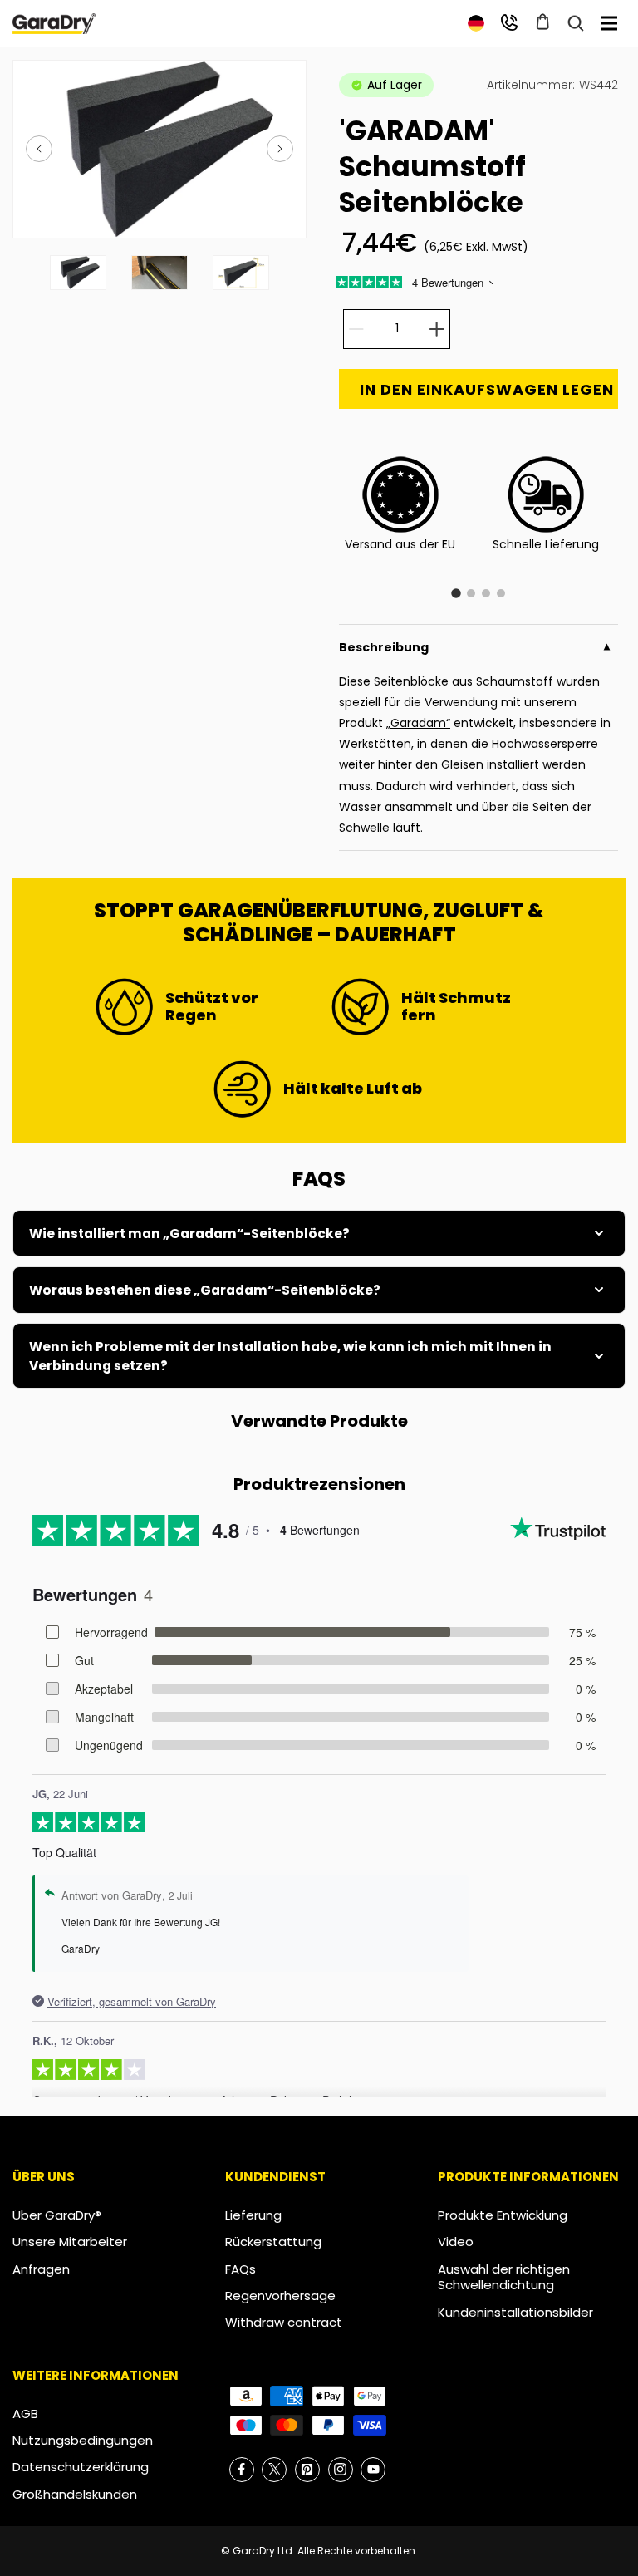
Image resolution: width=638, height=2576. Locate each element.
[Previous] (39, 149)
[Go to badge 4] (501, 593)
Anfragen (41, 2269)
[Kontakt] (509, 22)
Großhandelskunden (75, 2494)
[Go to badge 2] (471, 593)
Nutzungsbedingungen (83, 2440)
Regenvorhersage (280, 2296)
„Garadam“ (418, 723)
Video (456, 2242)
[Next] (280, 149)
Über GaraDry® (57, 2215)
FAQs (240, 2269)
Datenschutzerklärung (81, 2467)
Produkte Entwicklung (503, 2215)
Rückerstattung (273, 2242)
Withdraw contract (284, 2322)
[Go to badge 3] (486, 593)
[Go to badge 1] (456, 593)
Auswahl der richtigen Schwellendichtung (504, 2277)
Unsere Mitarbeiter (70, 2242)
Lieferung (253, 2215)
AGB (25, 2414)
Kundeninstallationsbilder (515, 2312)
